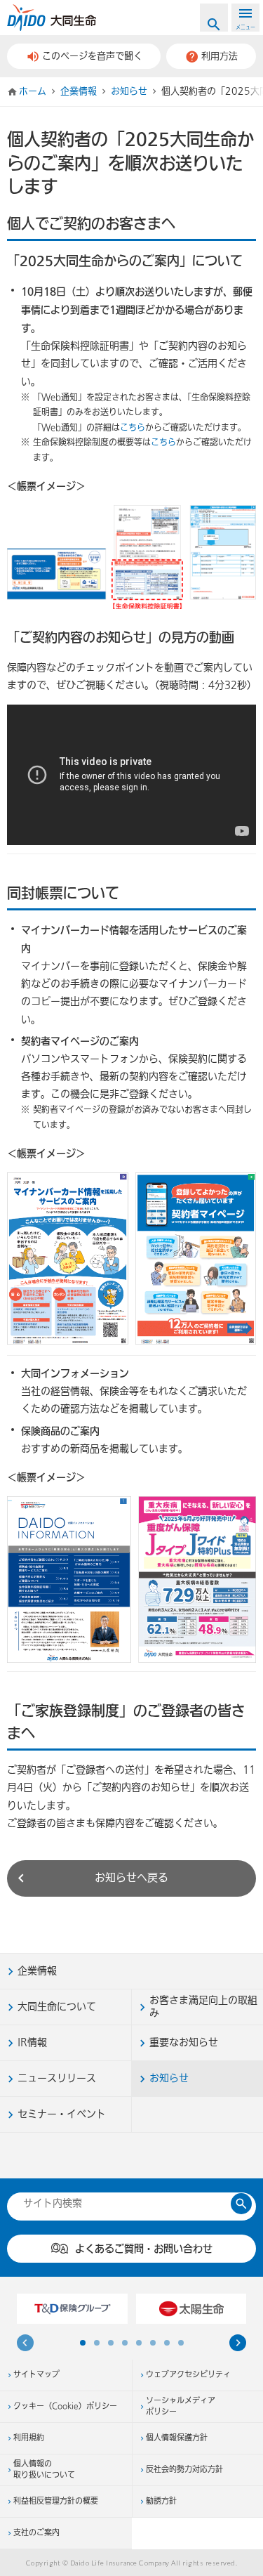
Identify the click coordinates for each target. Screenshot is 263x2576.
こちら (133, 428)
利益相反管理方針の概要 (56, 2502)
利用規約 (29, 2438)
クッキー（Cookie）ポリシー (65, 2407)
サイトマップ (36, 2375)
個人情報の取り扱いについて (44, 2470)
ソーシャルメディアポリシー (181, 2407)
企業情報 (79, 91)
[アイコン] (238, 2345)
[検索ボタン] (241, 2204)
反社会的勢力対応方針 (184, 2470)
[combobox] (124, 2203)
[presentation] (25, 2345)
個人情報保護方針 (177, 2438)
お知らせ (129, 91)
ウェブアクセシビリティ (188, 2375)
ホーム (33, 91)
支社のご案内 (36, 2533)
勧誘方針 (161, 2502)
